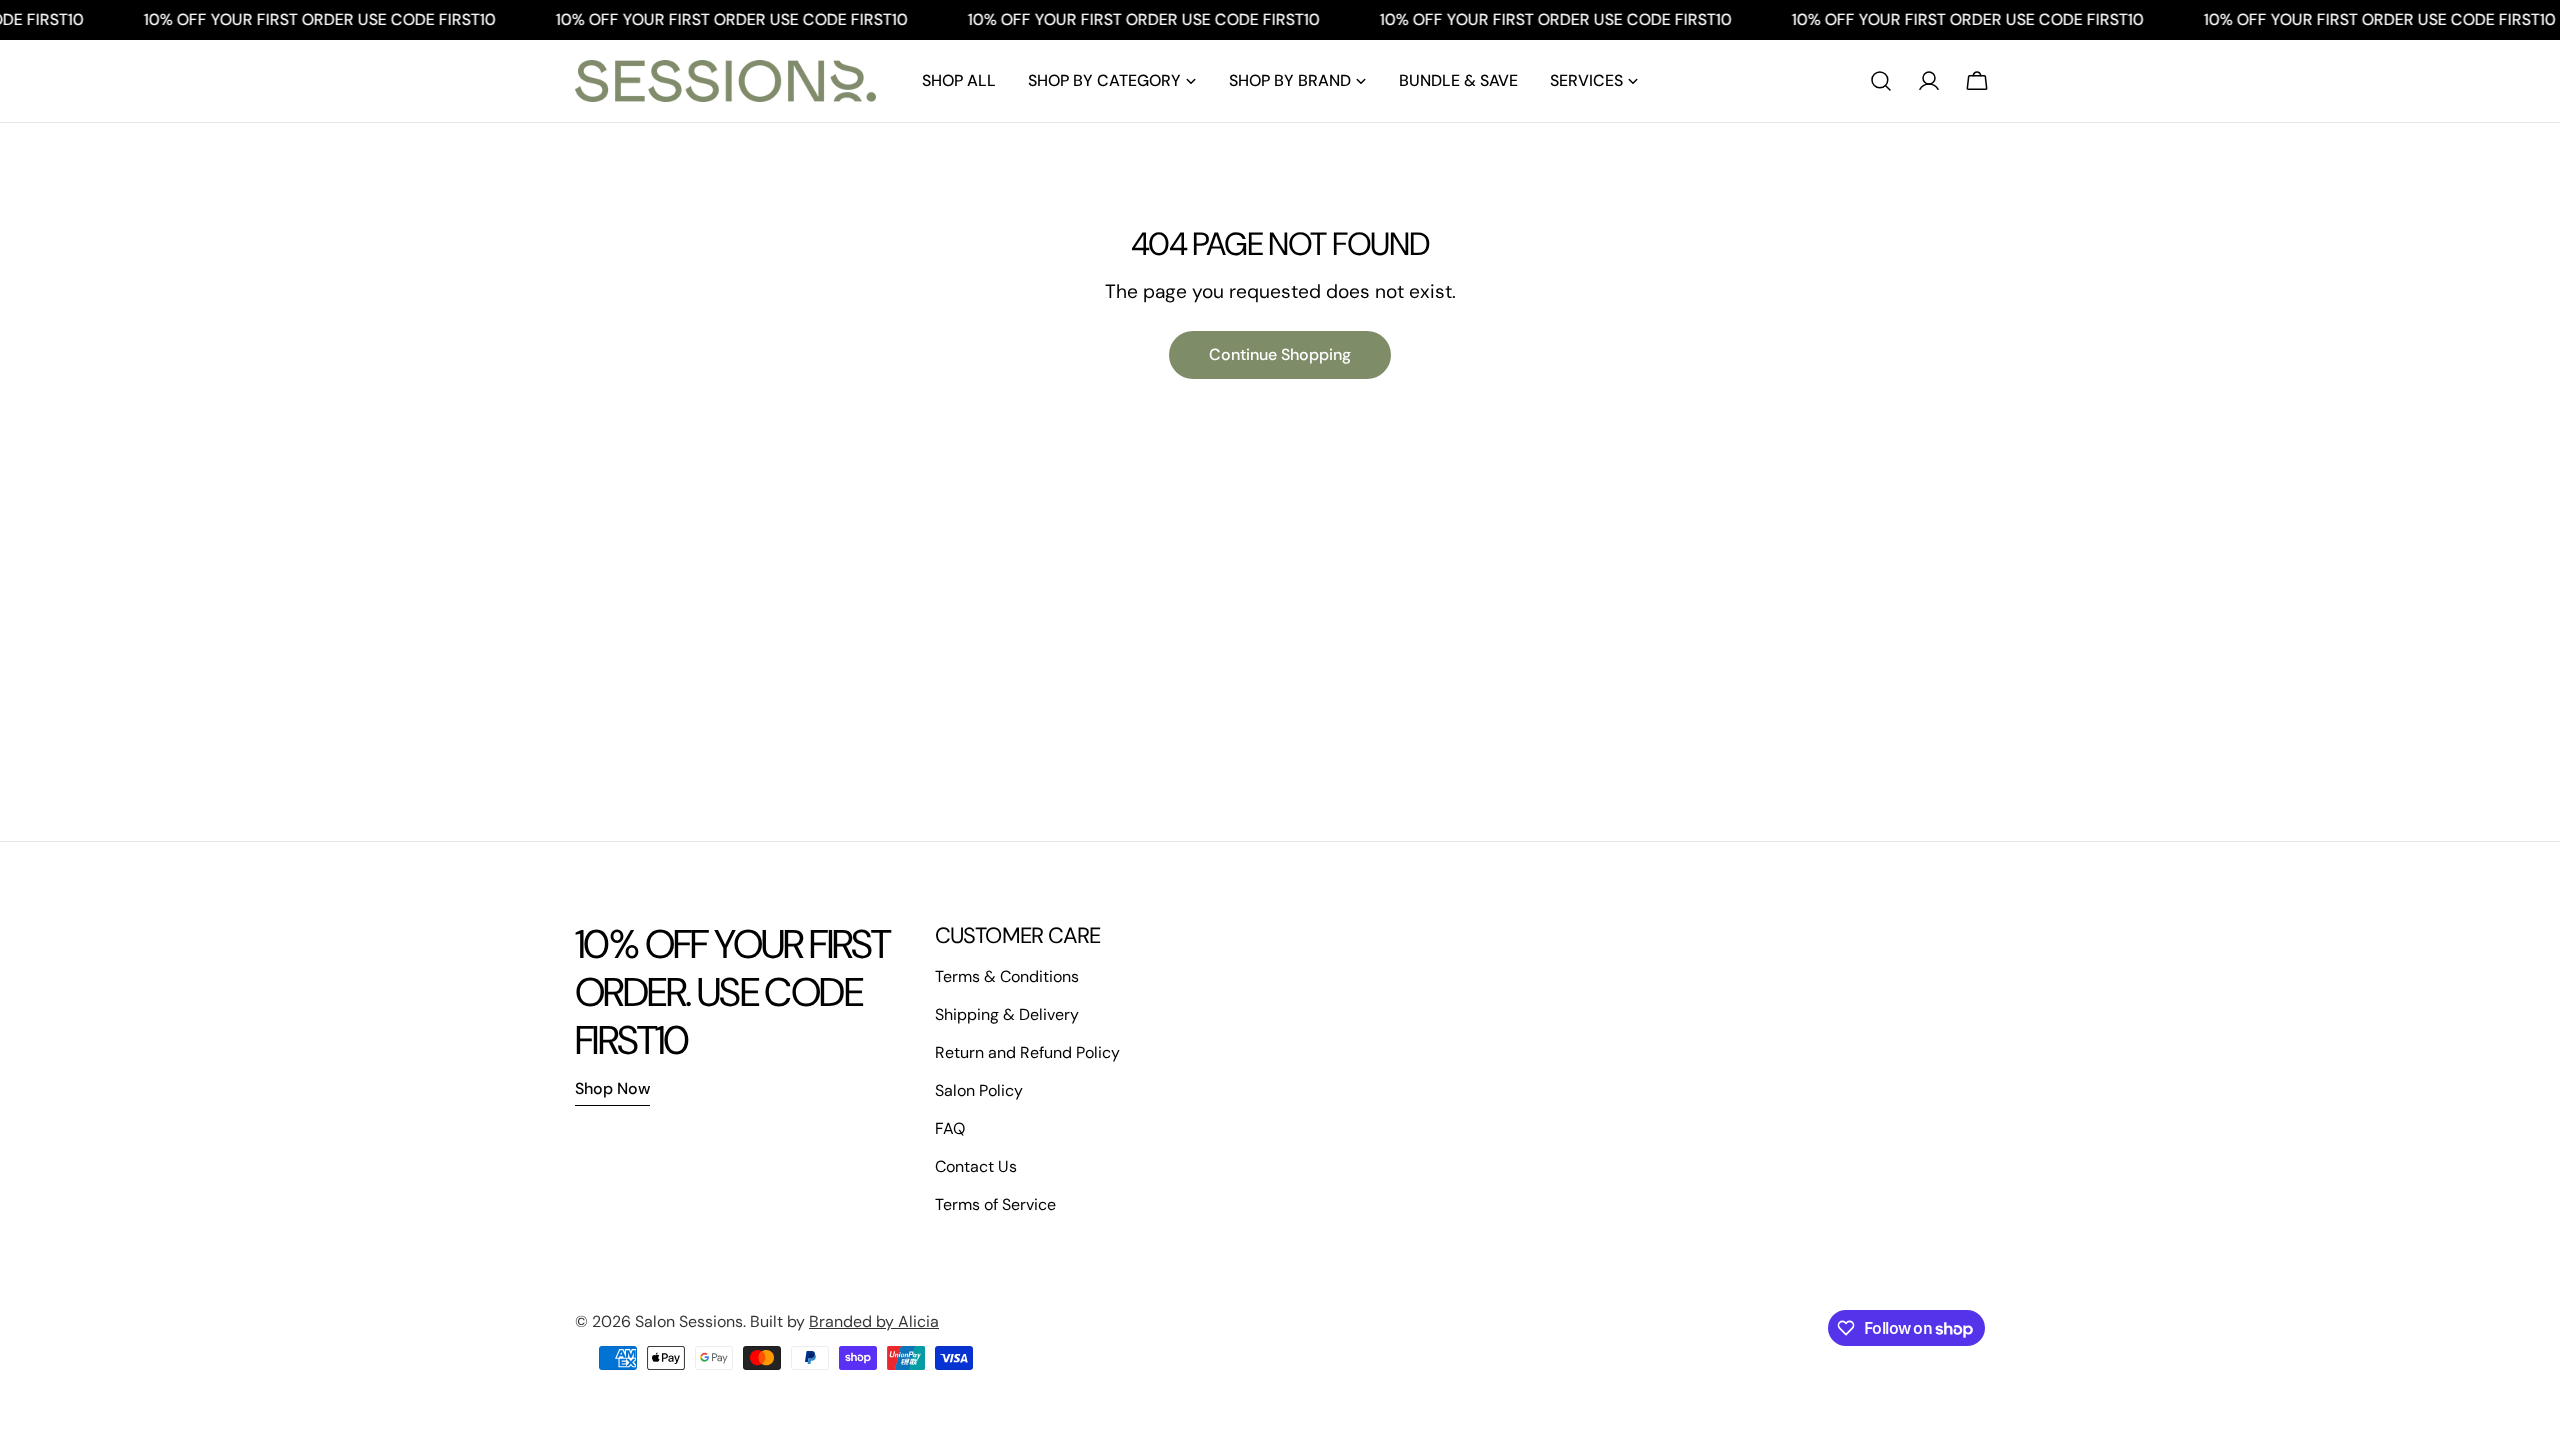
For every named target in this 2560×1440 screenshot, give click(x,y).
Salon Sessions (689, 1321)
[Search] (1881, 81)
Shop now (612, 1088)
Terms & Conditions (1007, 976)
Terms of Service (995, 1204)
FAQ (950, 1128)
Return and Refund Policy (1027, 1052)
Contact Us (976, 1166)
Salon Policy (979, 1090)
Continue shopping (1280, 354)
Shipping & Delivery (1007, 1014)
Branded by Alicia (874, 1321)
